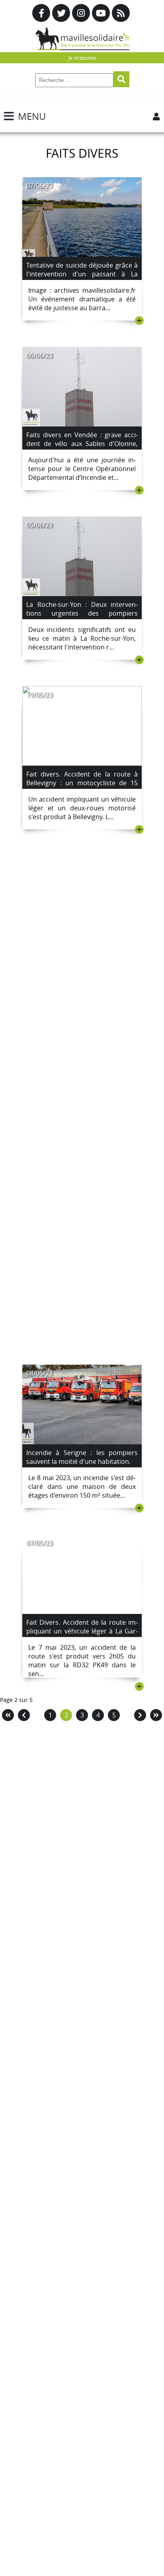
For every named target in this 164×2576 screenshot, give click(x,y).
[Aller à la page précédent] (24, 1715)
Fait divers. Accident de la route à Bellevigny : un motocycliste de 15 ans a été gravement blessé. (82, 783)
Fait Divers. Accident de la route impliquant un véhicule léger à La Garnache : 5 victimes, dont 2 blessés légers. (82, 1635)
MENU (32, 116)
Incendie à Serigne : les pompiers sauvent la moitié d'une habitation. (82, 1457)
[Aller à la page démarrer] (8, 1715)
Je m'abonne (82, 58)
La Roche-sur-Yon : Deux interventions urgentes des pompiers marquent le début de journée (82, 613)
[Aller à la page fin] (156, 1715)
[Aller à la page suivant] (140, 1715)
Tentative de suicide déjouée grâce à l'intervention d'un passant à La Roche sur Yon (82, 274)
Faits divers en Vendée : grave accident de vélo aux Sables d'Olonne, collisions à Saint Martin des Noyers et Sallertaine (82, 448)
